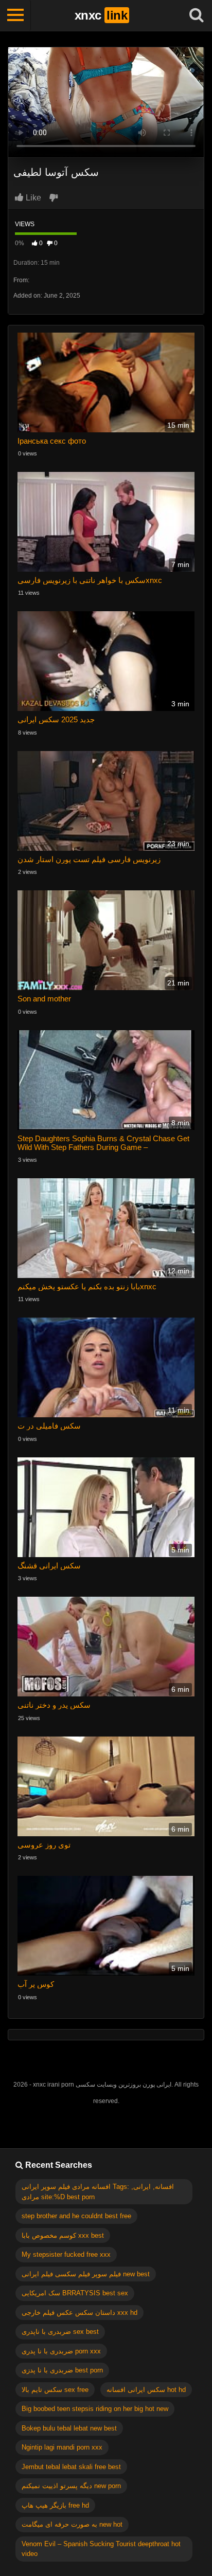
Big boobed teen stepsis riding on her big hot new (95, 2409)
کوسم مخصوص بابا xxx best (63, 2235)
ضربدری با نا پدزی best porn (62, 2370)
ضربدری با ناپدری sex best (60, 2332)
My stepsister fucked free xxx (66, 2254)
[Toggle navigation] (15, 15)
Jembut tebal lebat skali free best (71, 2467)
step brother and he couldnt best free (76, 2216)
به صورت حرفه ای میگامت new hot (72, 2524)
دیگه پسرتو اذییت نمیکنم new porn (71, 2486)
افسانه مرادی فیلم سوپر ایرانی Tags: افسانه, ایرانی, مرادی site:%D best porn (98, 2192)
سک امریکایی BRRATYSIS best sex (75, 2293)
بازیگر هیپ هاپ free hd (55, 2505)
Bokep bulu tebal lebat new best (69, 2428)
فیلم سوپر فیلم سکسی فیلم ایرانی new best (86, 2274)
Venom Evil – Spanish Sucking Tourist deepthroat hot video (101, 2549)
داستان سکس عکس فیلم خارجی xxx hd (79, 2313)
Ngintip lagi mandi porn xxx (62, 2447)
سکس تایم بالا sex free (55, 2390)
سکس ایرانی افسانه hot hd (146, 2390)
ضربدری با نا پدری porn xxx (61, 2351)
